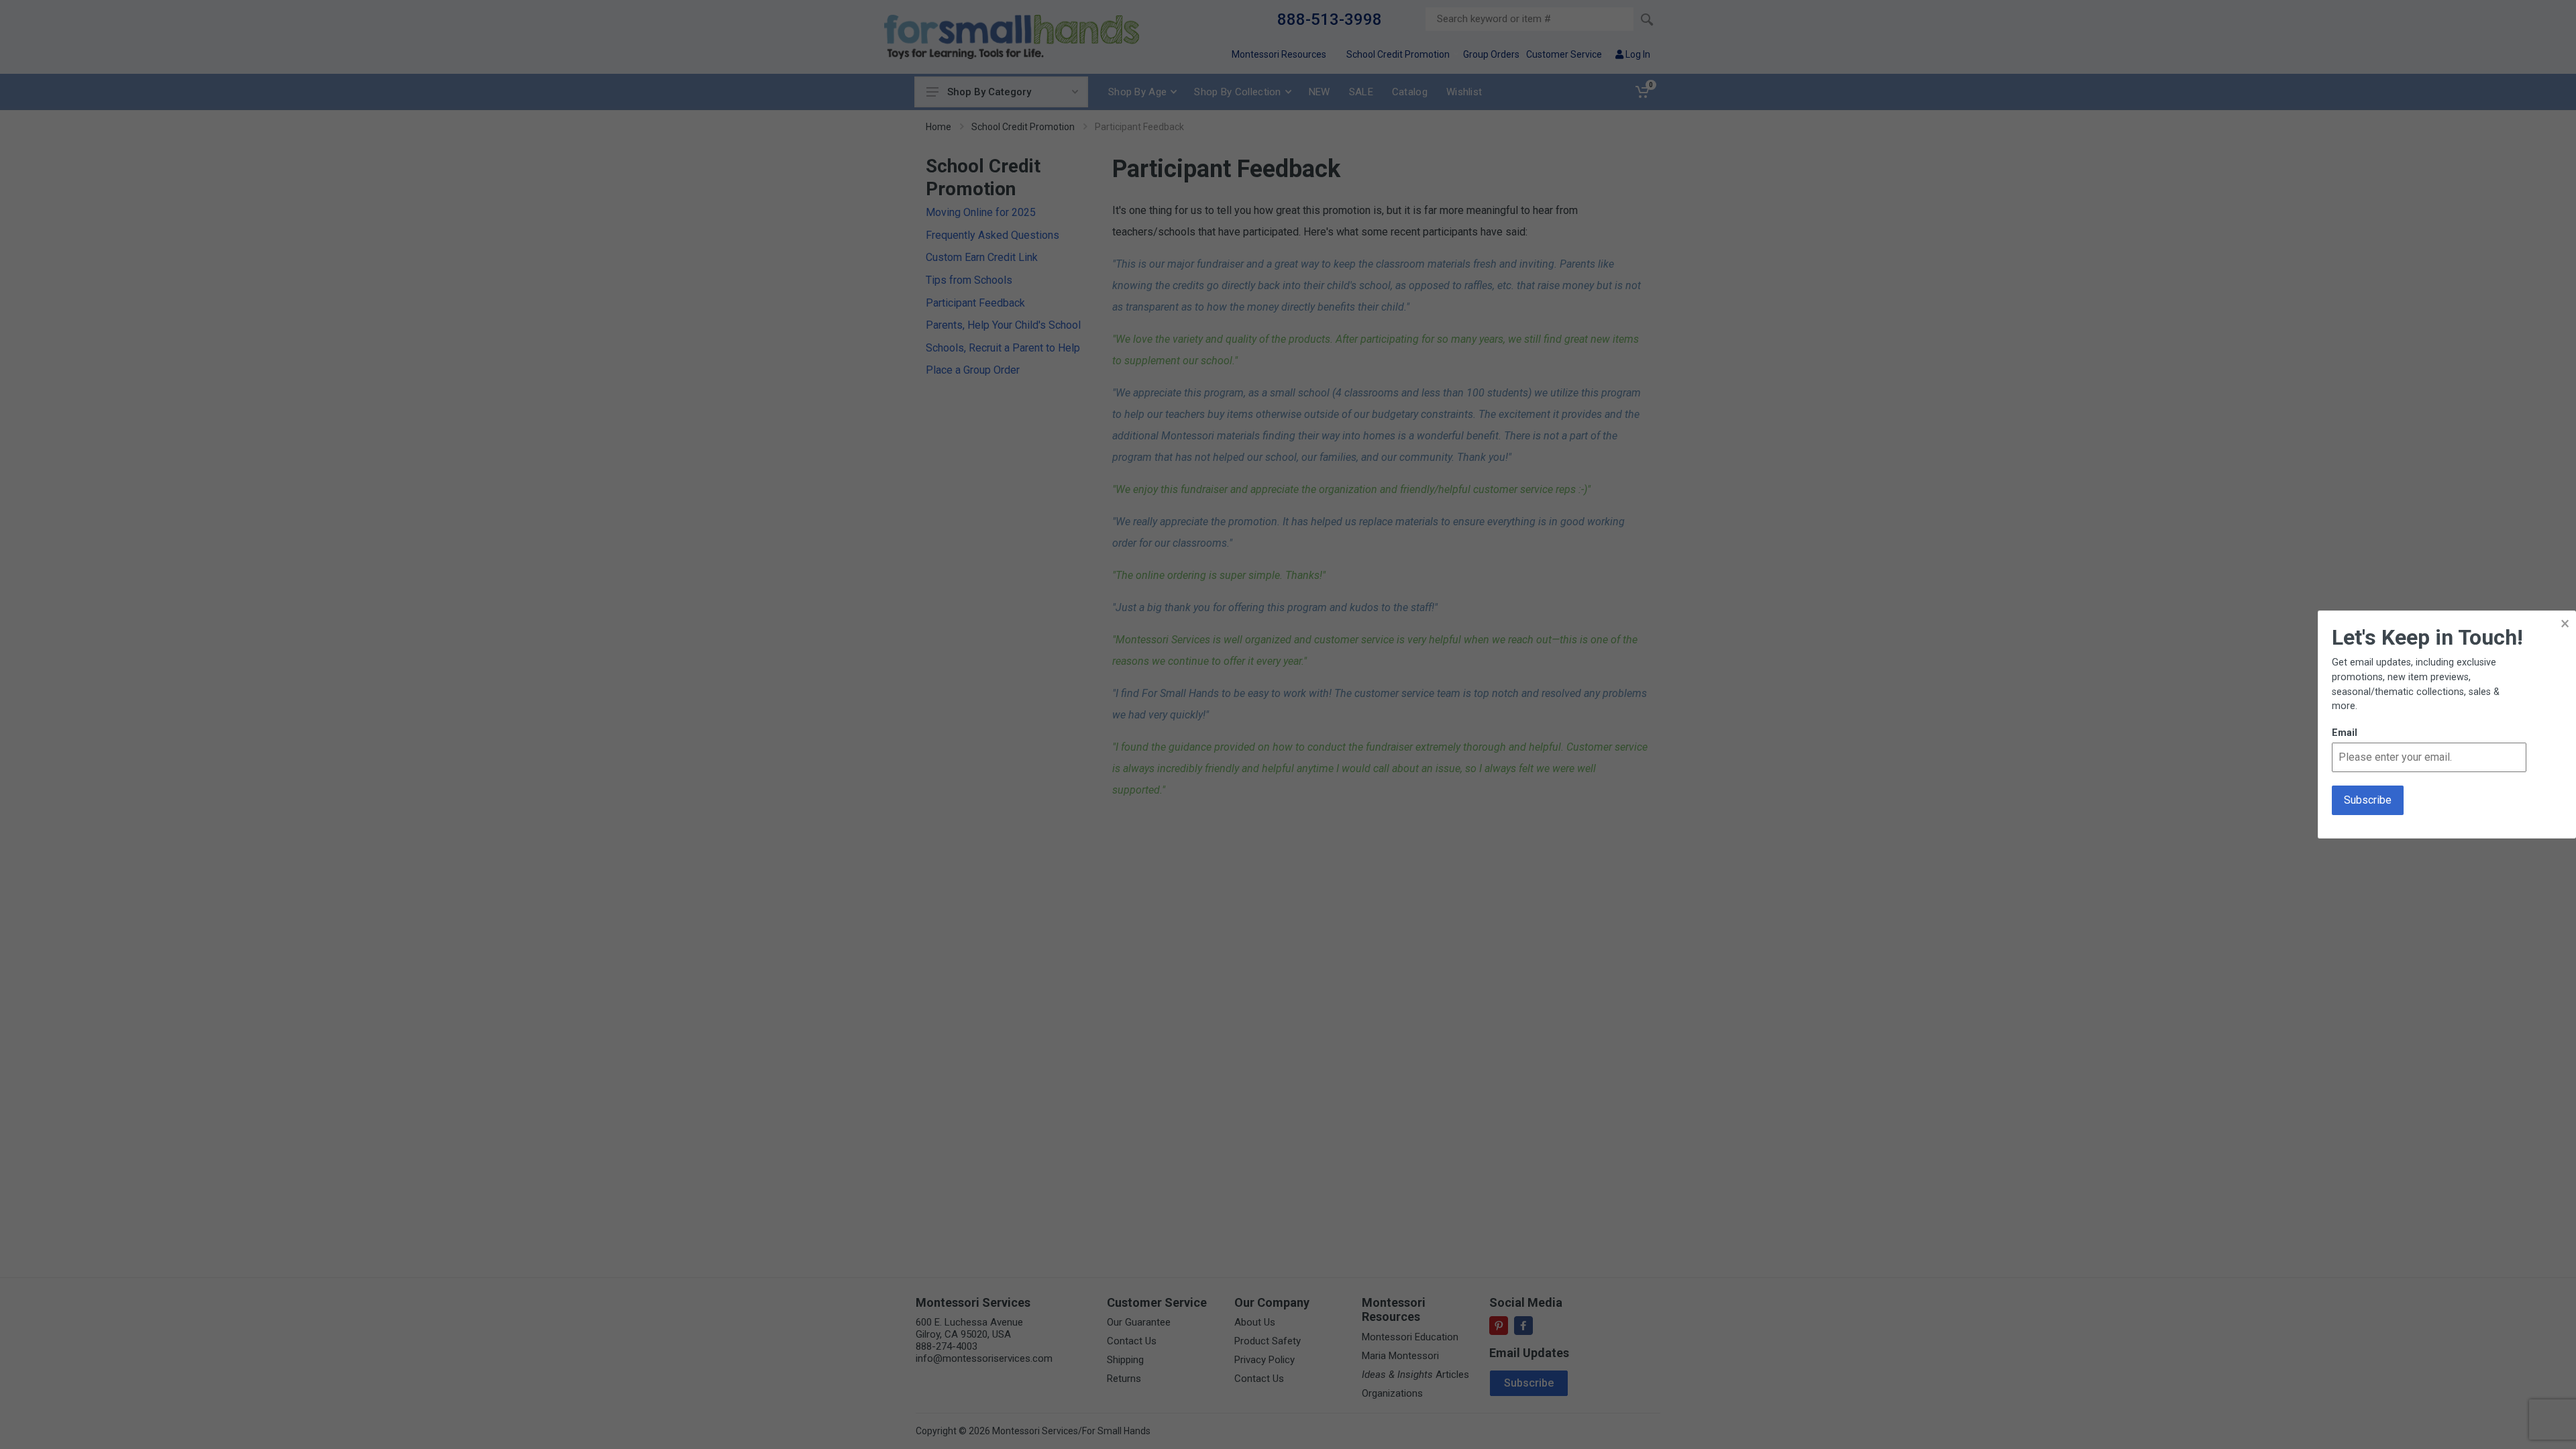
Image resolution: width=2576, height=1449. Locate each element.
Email (2345, 733)
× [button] (2565, 624)
